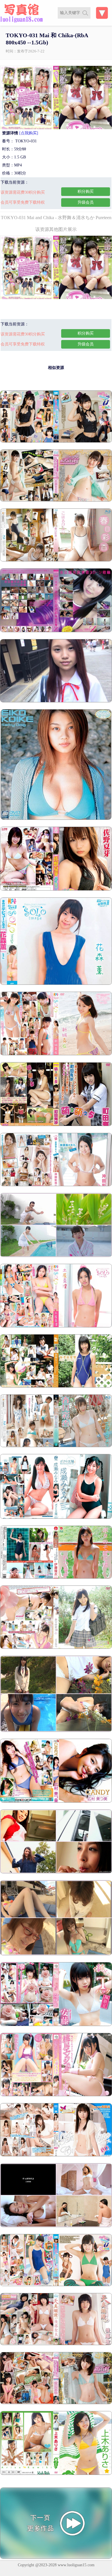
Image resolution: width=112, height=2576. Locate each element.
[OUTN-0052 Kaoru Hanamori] (56, 984)
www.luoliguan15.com (76, 2565)
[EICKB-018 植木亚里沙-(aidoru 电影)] (56, 2474)
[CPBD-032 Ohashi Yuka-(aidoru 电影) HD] (56, 631)
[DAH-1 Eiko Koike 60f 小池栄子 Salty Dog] (56, 819)
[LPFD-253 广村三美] (56, 1801)
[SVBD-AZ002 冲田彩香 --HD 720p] (56, 1185)
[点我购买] (29, 133)
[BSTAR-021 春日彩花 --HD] (56, 560)
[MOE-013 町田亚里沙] (56, 1125)
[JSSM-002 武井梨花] (56, 1647)
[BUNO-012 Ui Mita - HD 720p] (56, 2226)
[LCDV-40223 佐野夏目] (56, 889)
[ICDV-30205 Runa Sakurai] (56, 1731)
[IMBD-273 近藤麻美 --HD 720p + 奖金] (56, 500)
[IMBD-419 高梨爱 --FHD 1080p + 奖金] (56, 441)
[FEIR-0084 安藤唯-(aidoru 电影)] (56, 2025)
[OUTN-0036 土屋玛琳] (56, 1326)
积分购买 (86, 191)
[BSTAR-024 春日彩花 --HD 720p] (56, 1446)
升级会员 (86, 202)
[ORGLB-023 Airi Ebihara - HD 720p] (56, 1386)
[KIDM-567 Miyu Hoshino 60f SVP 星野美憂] (56, 701)
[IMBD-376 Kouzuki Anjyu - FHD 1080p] (56, 2285)
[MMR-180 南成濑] (56, 1517)
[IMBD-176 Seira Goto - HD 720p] (56, 2344)
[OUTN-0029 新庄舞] (56, 1054)
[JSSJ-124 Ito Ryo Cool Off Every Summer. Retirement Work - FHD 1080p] (56, 1256)
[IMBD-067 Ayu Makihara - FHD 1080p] (56, 2403)
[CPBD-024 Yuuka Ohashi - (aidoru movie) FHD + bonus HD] (56, 2155)
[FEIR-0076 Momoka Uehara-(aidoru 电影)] (56, 2095)
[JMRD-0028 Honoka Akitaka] (56, 1872)
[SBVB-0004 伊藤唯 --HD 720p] (56, 1577)
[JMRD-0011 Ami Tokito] (56, 1954)
